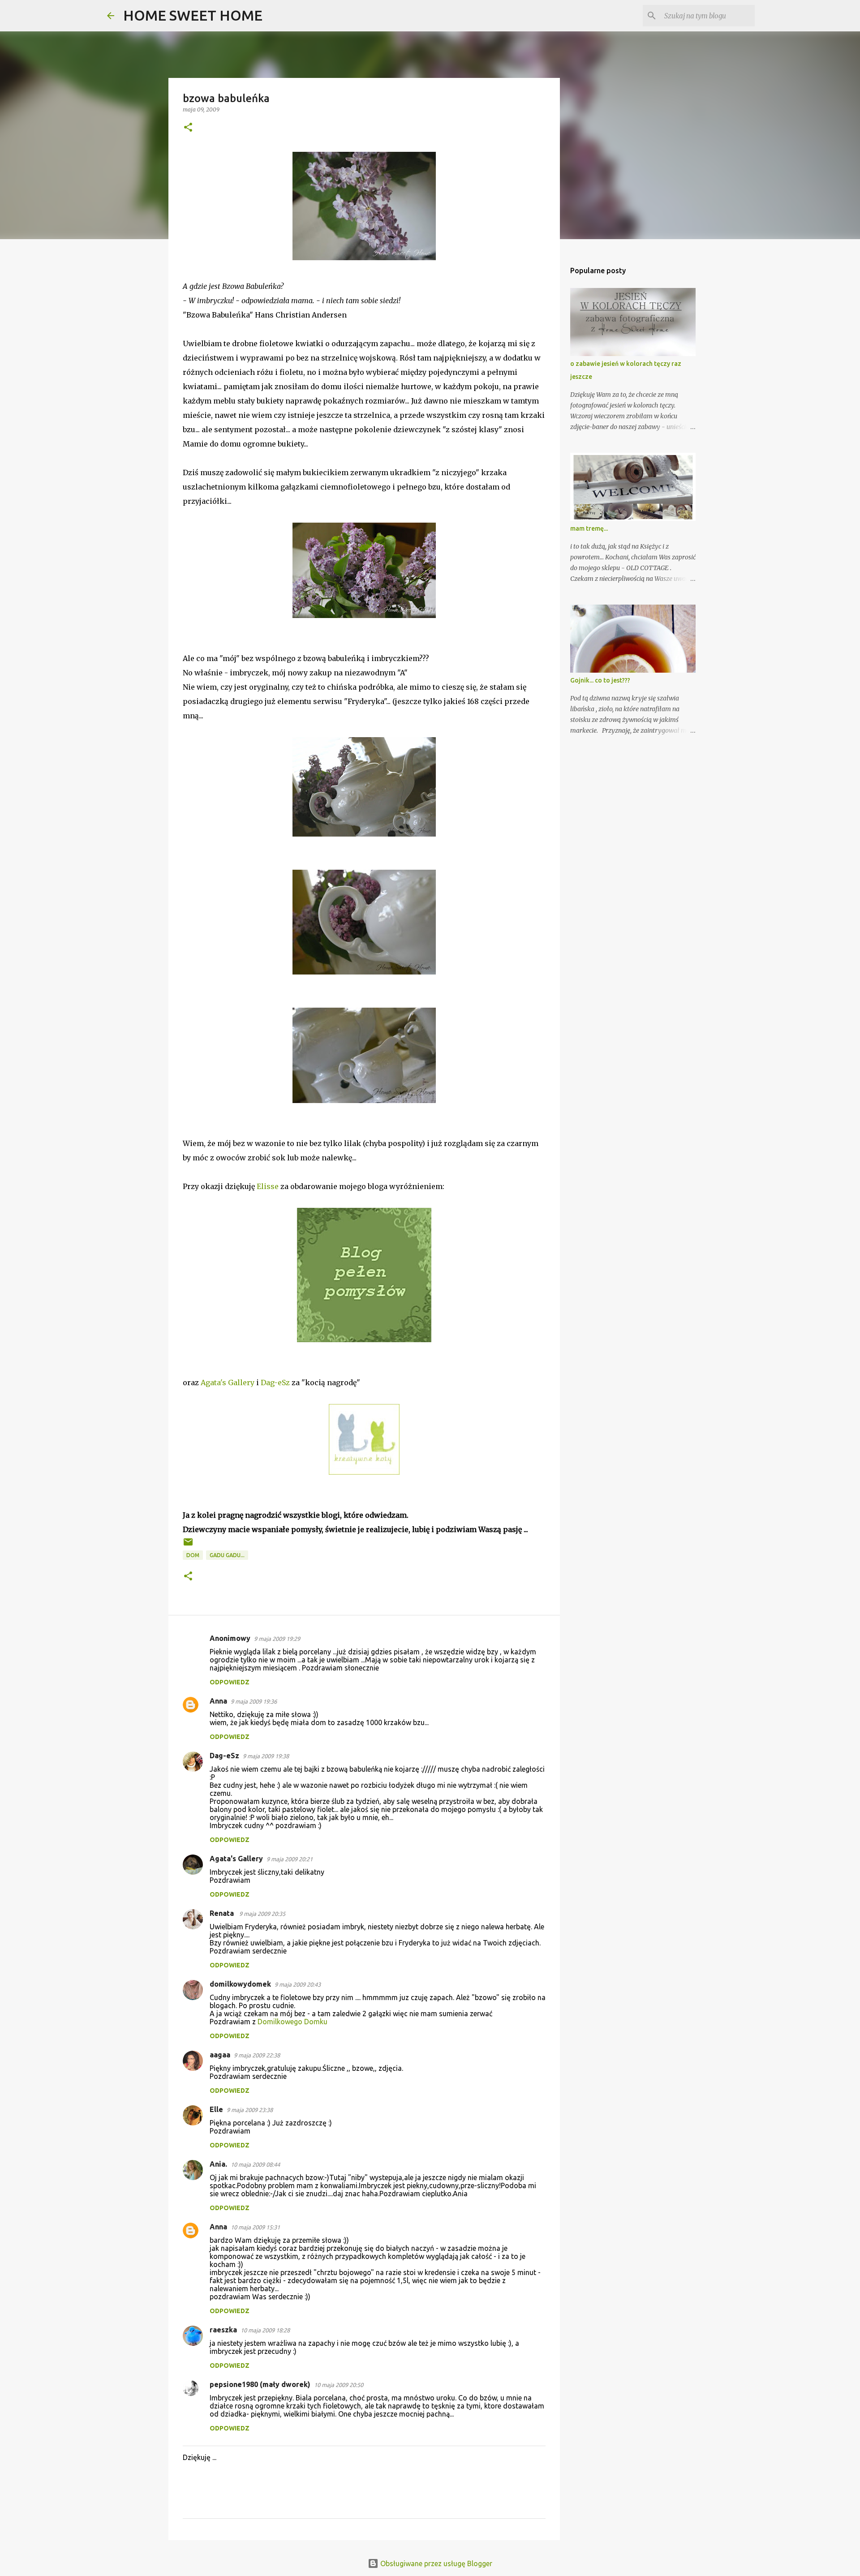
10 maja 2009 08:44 (255, 2164)
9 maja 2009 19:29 (277, 1639)
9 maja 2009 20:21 (290, 1859)
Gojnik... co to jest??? (600, 680)
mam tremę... (589, 528)
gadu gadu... (227, 1555)
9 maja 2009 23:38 (250, 2110)
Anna (218, 1701)
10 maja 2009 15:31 (255, 2227)
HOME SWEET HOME (193, 15)
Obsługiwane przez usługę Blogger (435, 2563)
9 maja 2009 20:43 (298, 1984)
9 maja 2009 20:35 (262, 1914)
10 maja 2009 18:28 (265, 2330)
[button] (188, 128)
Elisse (268, 1186)
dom (193, 1555)
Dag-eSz (275, 1382)
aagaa (220, 2055)
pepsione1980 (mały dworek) (260, 2384)
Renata (223, 1913)
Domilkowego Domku (292, 2022)
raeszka (223, 2330)
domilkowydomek (240, 1984)
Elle (216, 2109)
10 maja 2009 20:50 (339, 2385)
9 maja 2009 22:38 (257, 2055)
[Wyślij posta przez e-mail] (188, 1545)
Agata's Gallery (228, 1382)
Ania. (218, 2164)
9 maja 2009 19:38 (266, 1756)
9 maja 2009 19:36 (254, 1701)
